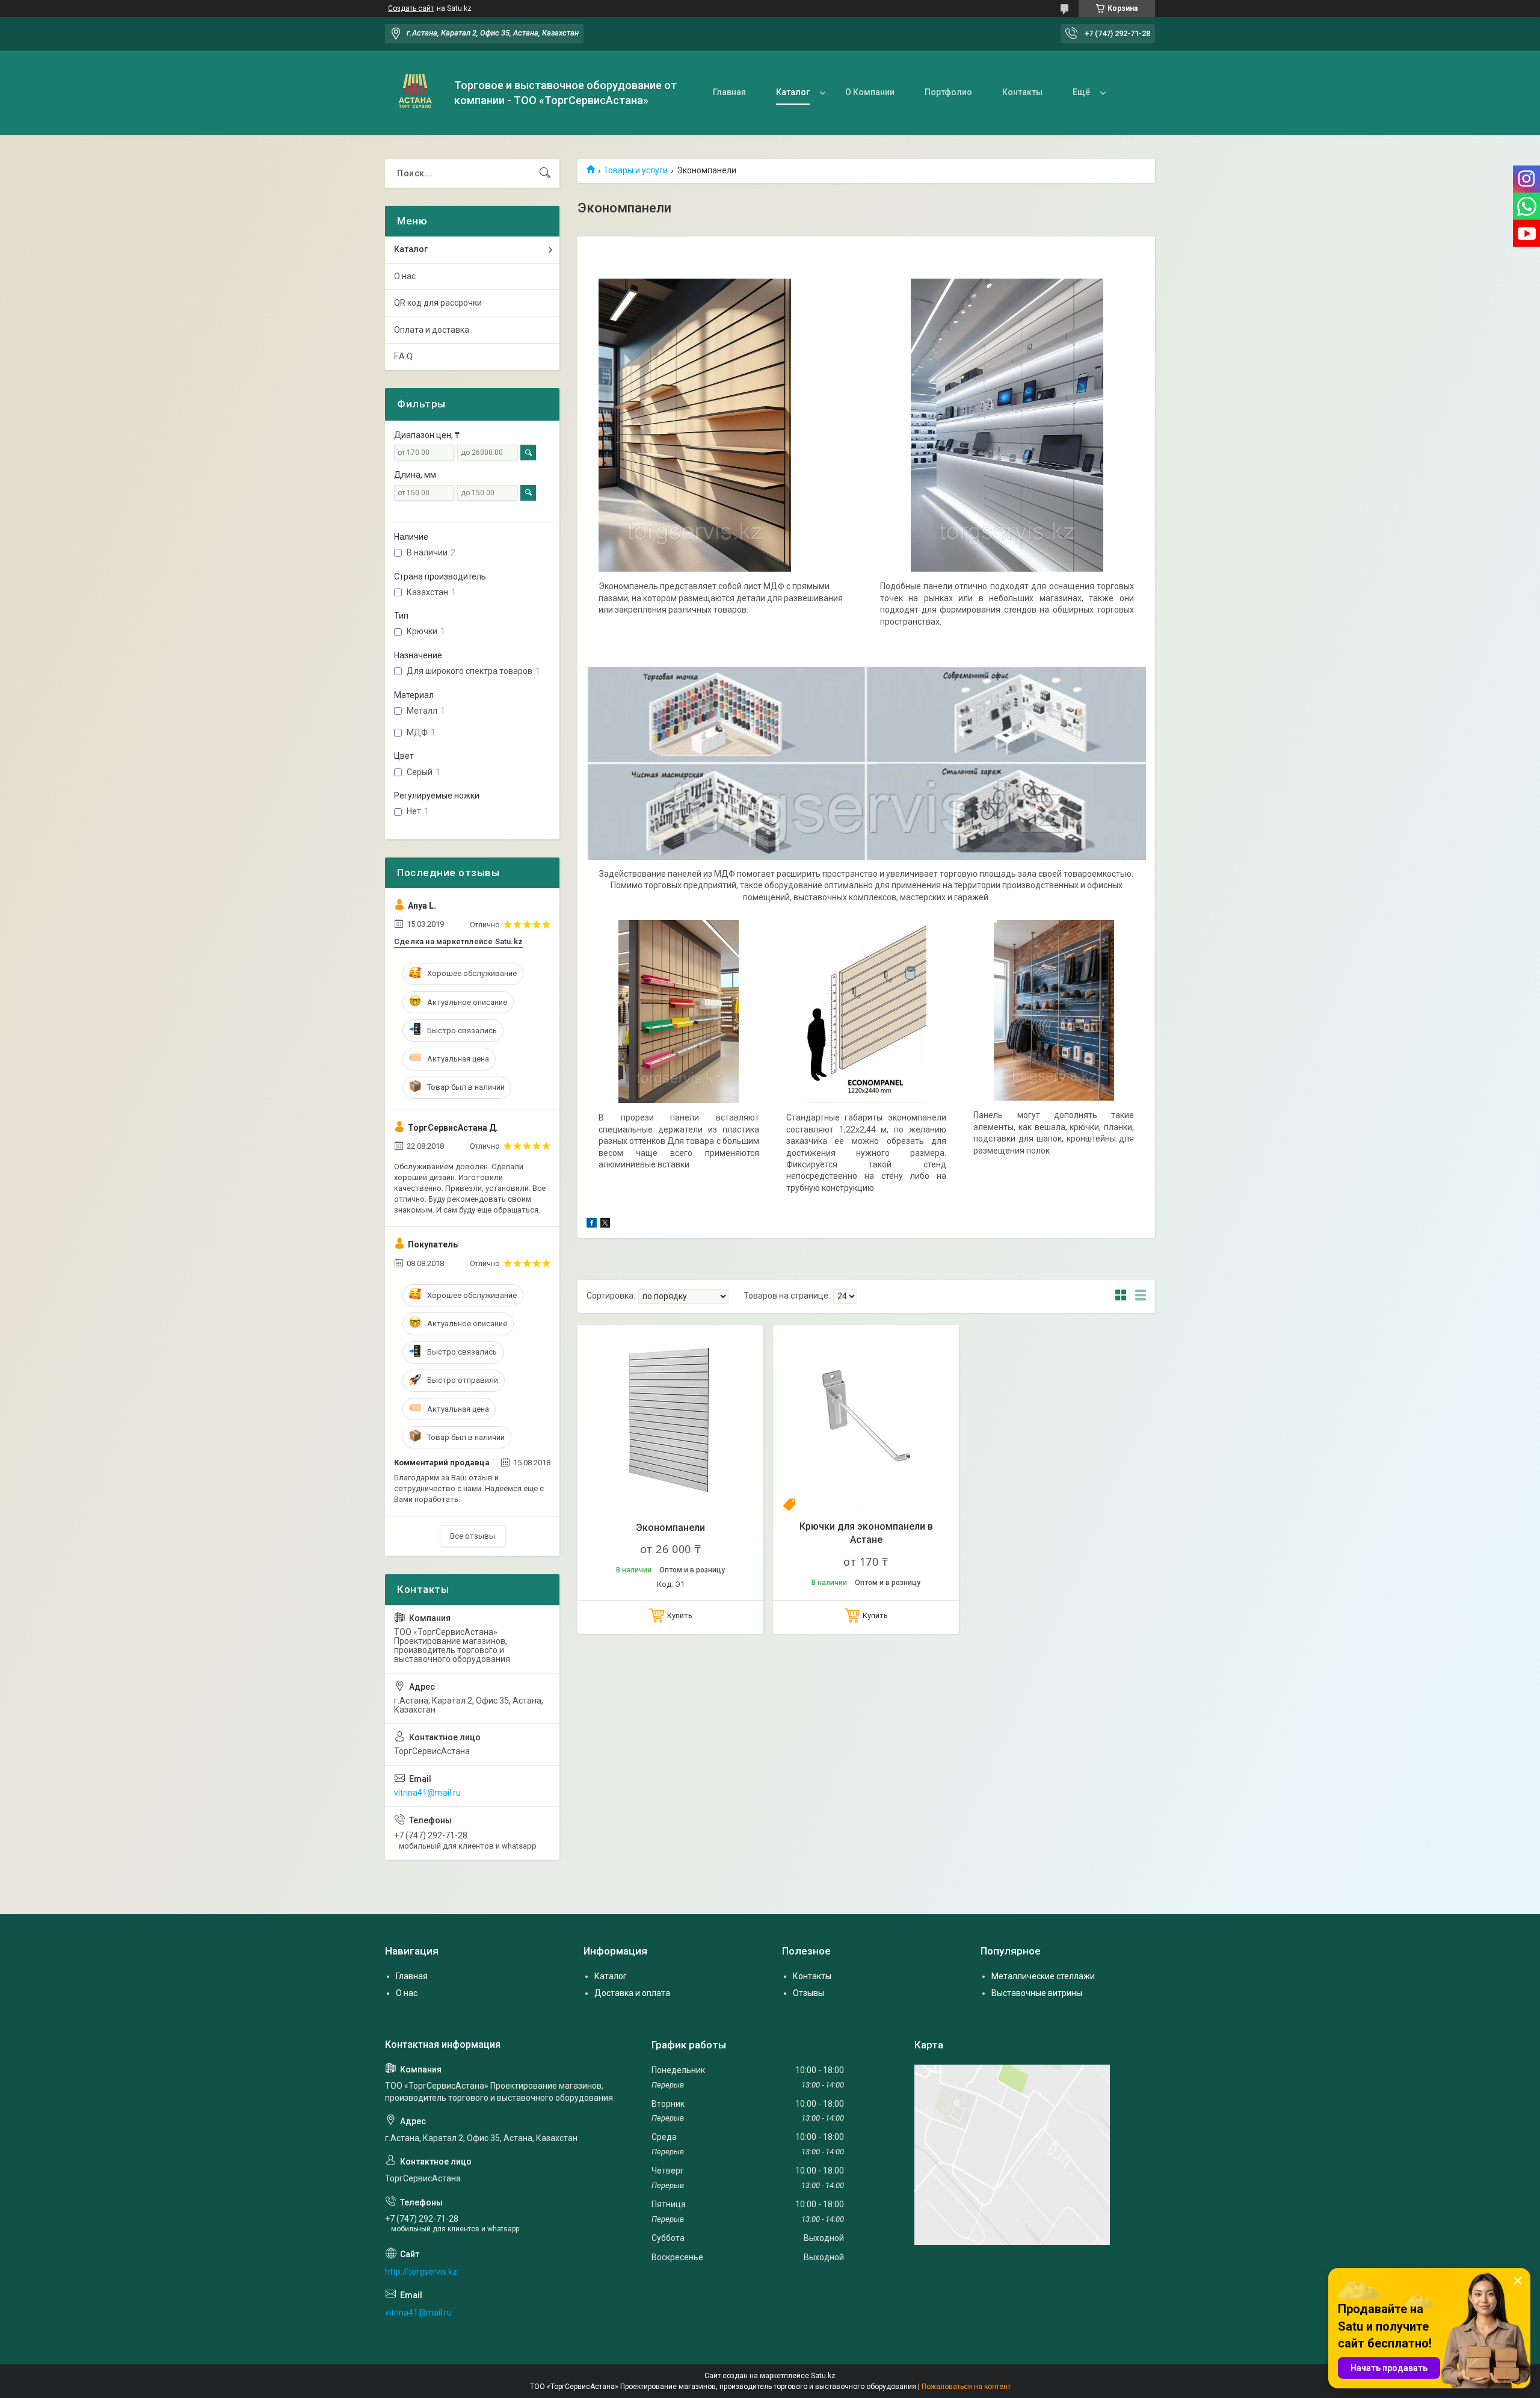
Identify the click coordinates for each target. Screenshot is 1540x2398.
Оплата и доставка (432, 330)
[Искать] (545, 173)
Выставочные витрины (1037, 1993)
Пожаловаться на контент (966, 2387)
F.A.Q (403, 356)
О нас (405, 276)
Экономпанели (670, 1528)
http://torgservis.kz (421, 2272)
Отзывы (808, 1993)
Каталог (793, 92)
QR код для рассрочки (438, 303)
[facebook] (592, 1225)
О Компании (870, 92)
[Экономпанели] (670, 1418)
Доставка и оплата (632, 1993)
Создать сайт (411, 8)
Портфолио (948, 92)
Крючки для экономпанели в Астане (866, 1533)
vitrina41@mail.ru (427, 1793)
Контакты (1022, 92)
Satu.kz (823, 2376)
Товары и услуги (636, 170)
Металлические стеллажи (1043, 1976)
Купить (680, 1615)
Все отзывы (473, 1536)
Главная (729, 92)
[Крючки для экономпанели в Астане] (866, 1418)
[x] (605, 1225)
